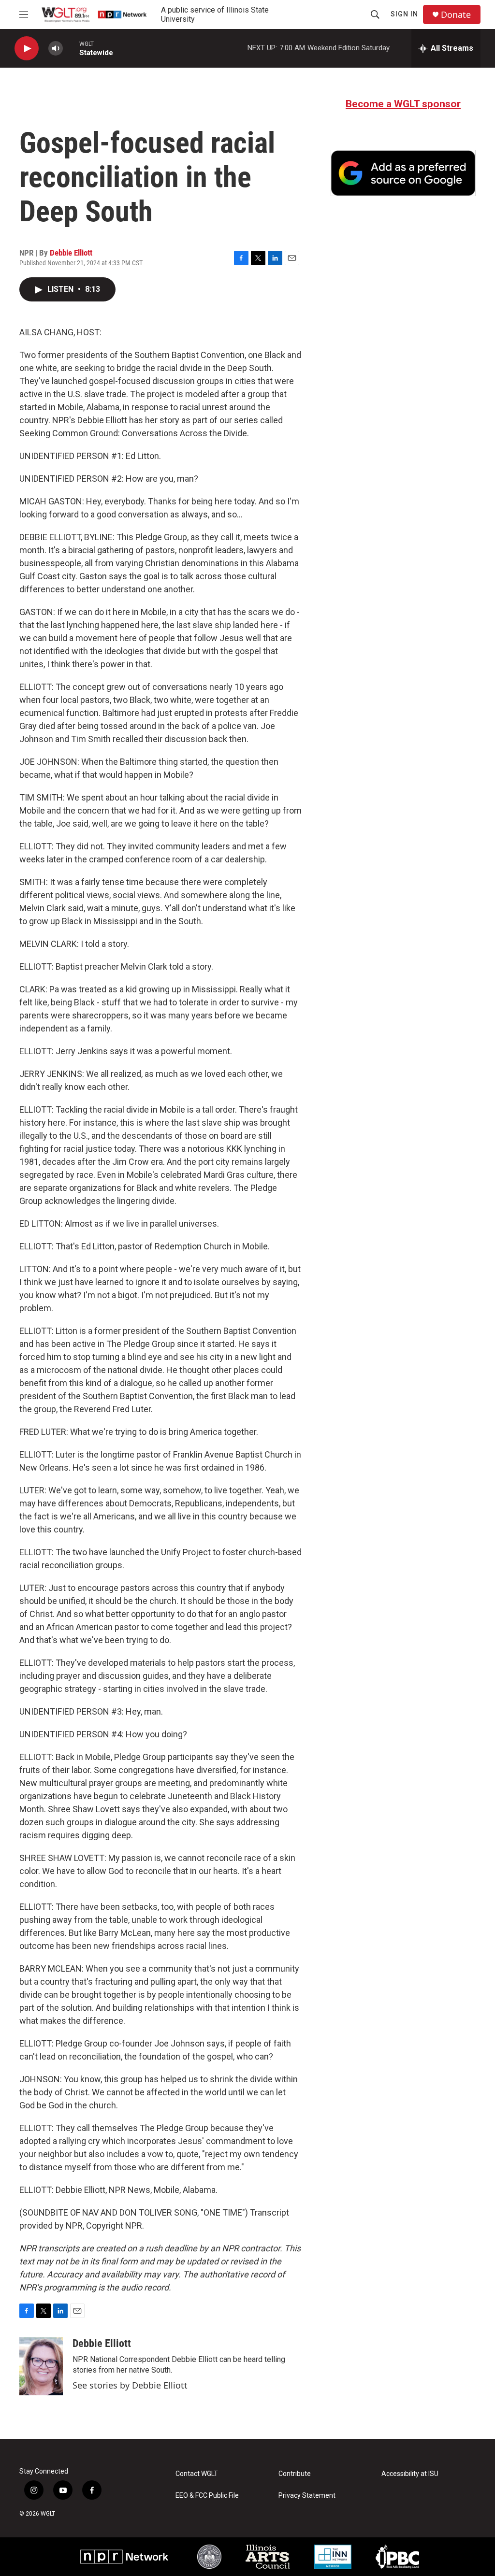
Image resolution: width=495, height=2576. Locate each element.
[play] (27, 49)
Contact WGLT (197, 2474)
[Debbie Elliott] (41, 2366)
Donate (456, 15)
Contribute (295, 2474)
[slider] (71, 48)
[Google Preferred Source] (403, 173)
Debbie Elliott (71, 253)
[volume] (56, 49)
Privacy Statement (307, 2496)
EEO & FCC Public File (207, 2496)
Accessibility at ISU (410, 2474)
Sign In (404, 14)
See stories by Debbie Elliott (130, 2385)
